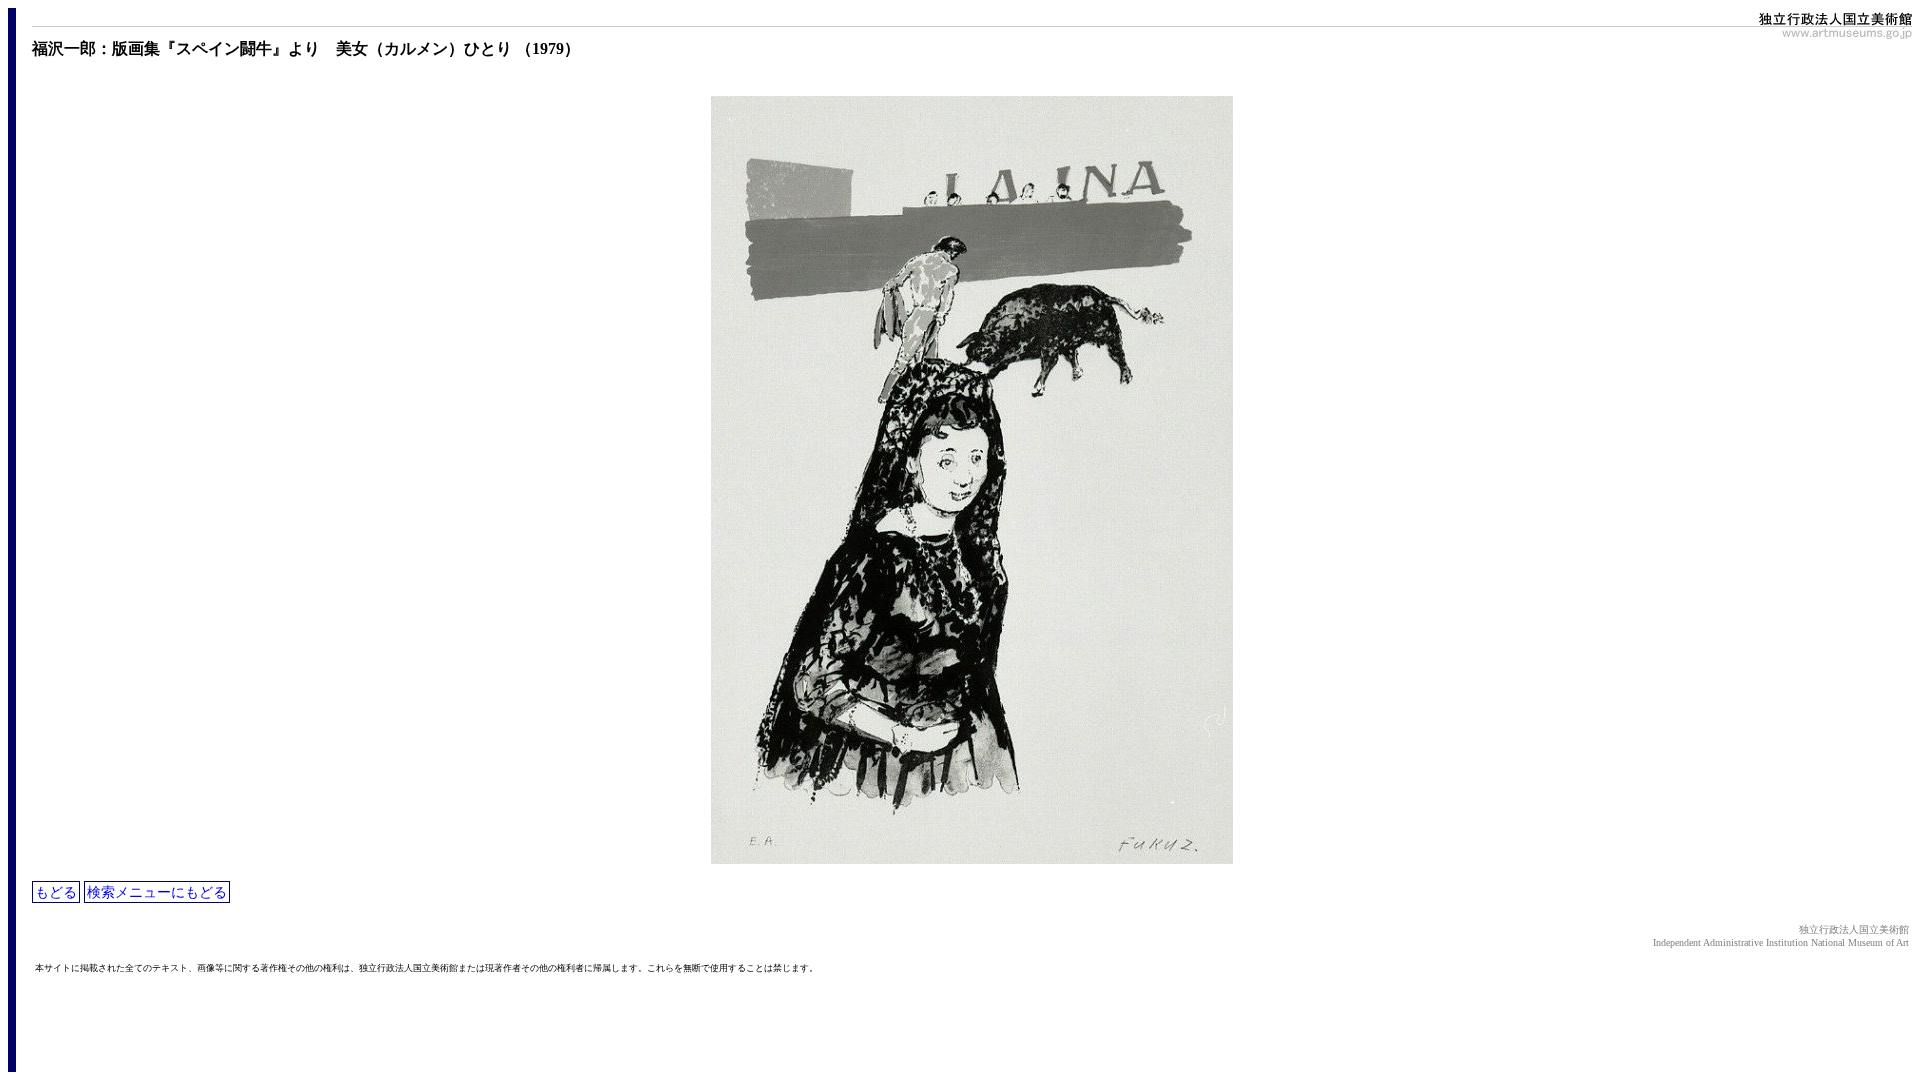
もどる (56, 892)
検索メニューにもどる (157, 892)
